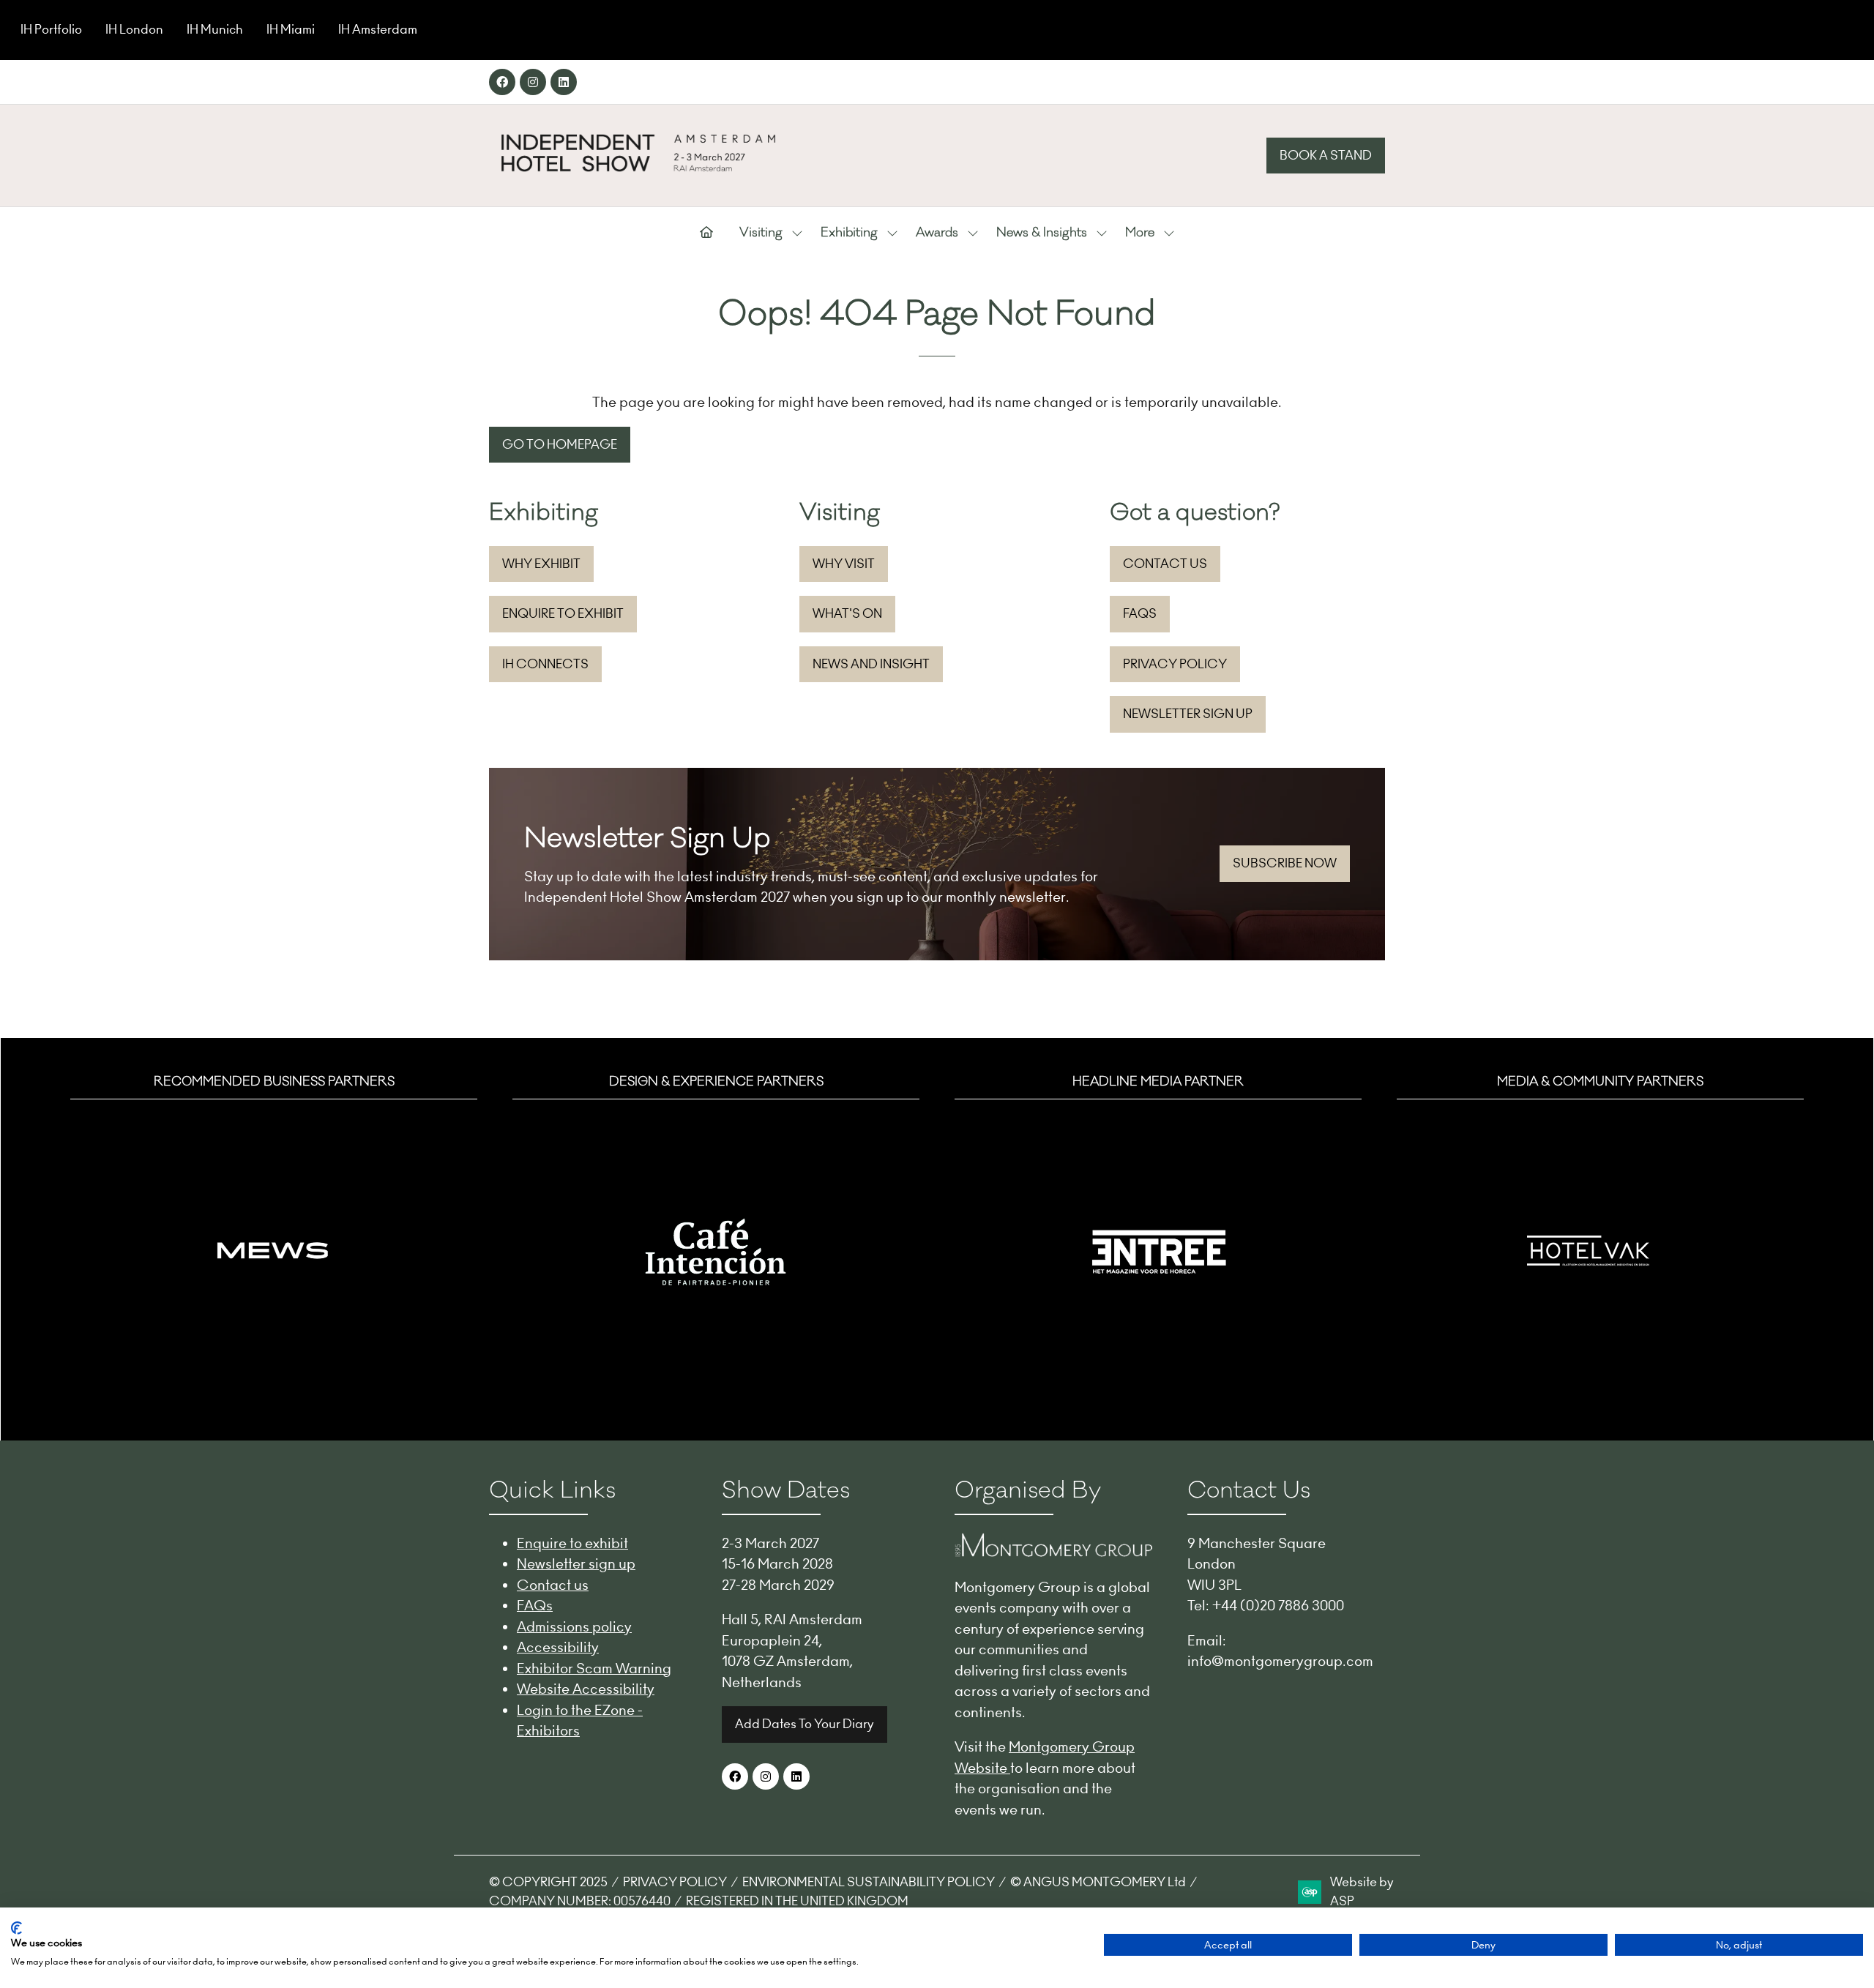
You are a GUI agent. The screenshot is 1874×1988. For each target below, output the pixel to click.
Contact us (553, 1585)
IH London (134, 29)
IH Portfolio (51, 29)
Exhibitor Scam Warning (594, 1668)
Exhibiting (849, 233)
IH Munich (215, 29)
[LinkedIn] (564, 82)
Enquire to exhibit (572, 1543)
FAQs (535, 1605)
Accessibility (558, 1647)
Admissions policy (574, 1626)
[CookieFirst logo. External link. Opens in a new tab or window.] (16, 1928)
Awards (937, 233)
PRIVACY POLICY (675, 1882)
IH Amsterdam (378, 29)
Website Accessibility (586, 1689)
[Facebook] (502, 82)
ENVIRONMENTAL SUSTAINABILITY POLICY (869, 1882)
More (1140, 233)
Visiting (761, 233)
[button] (1326, 156)
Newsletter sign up (576, 1563)
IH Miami (291, 29)
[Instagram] (533, 82)
